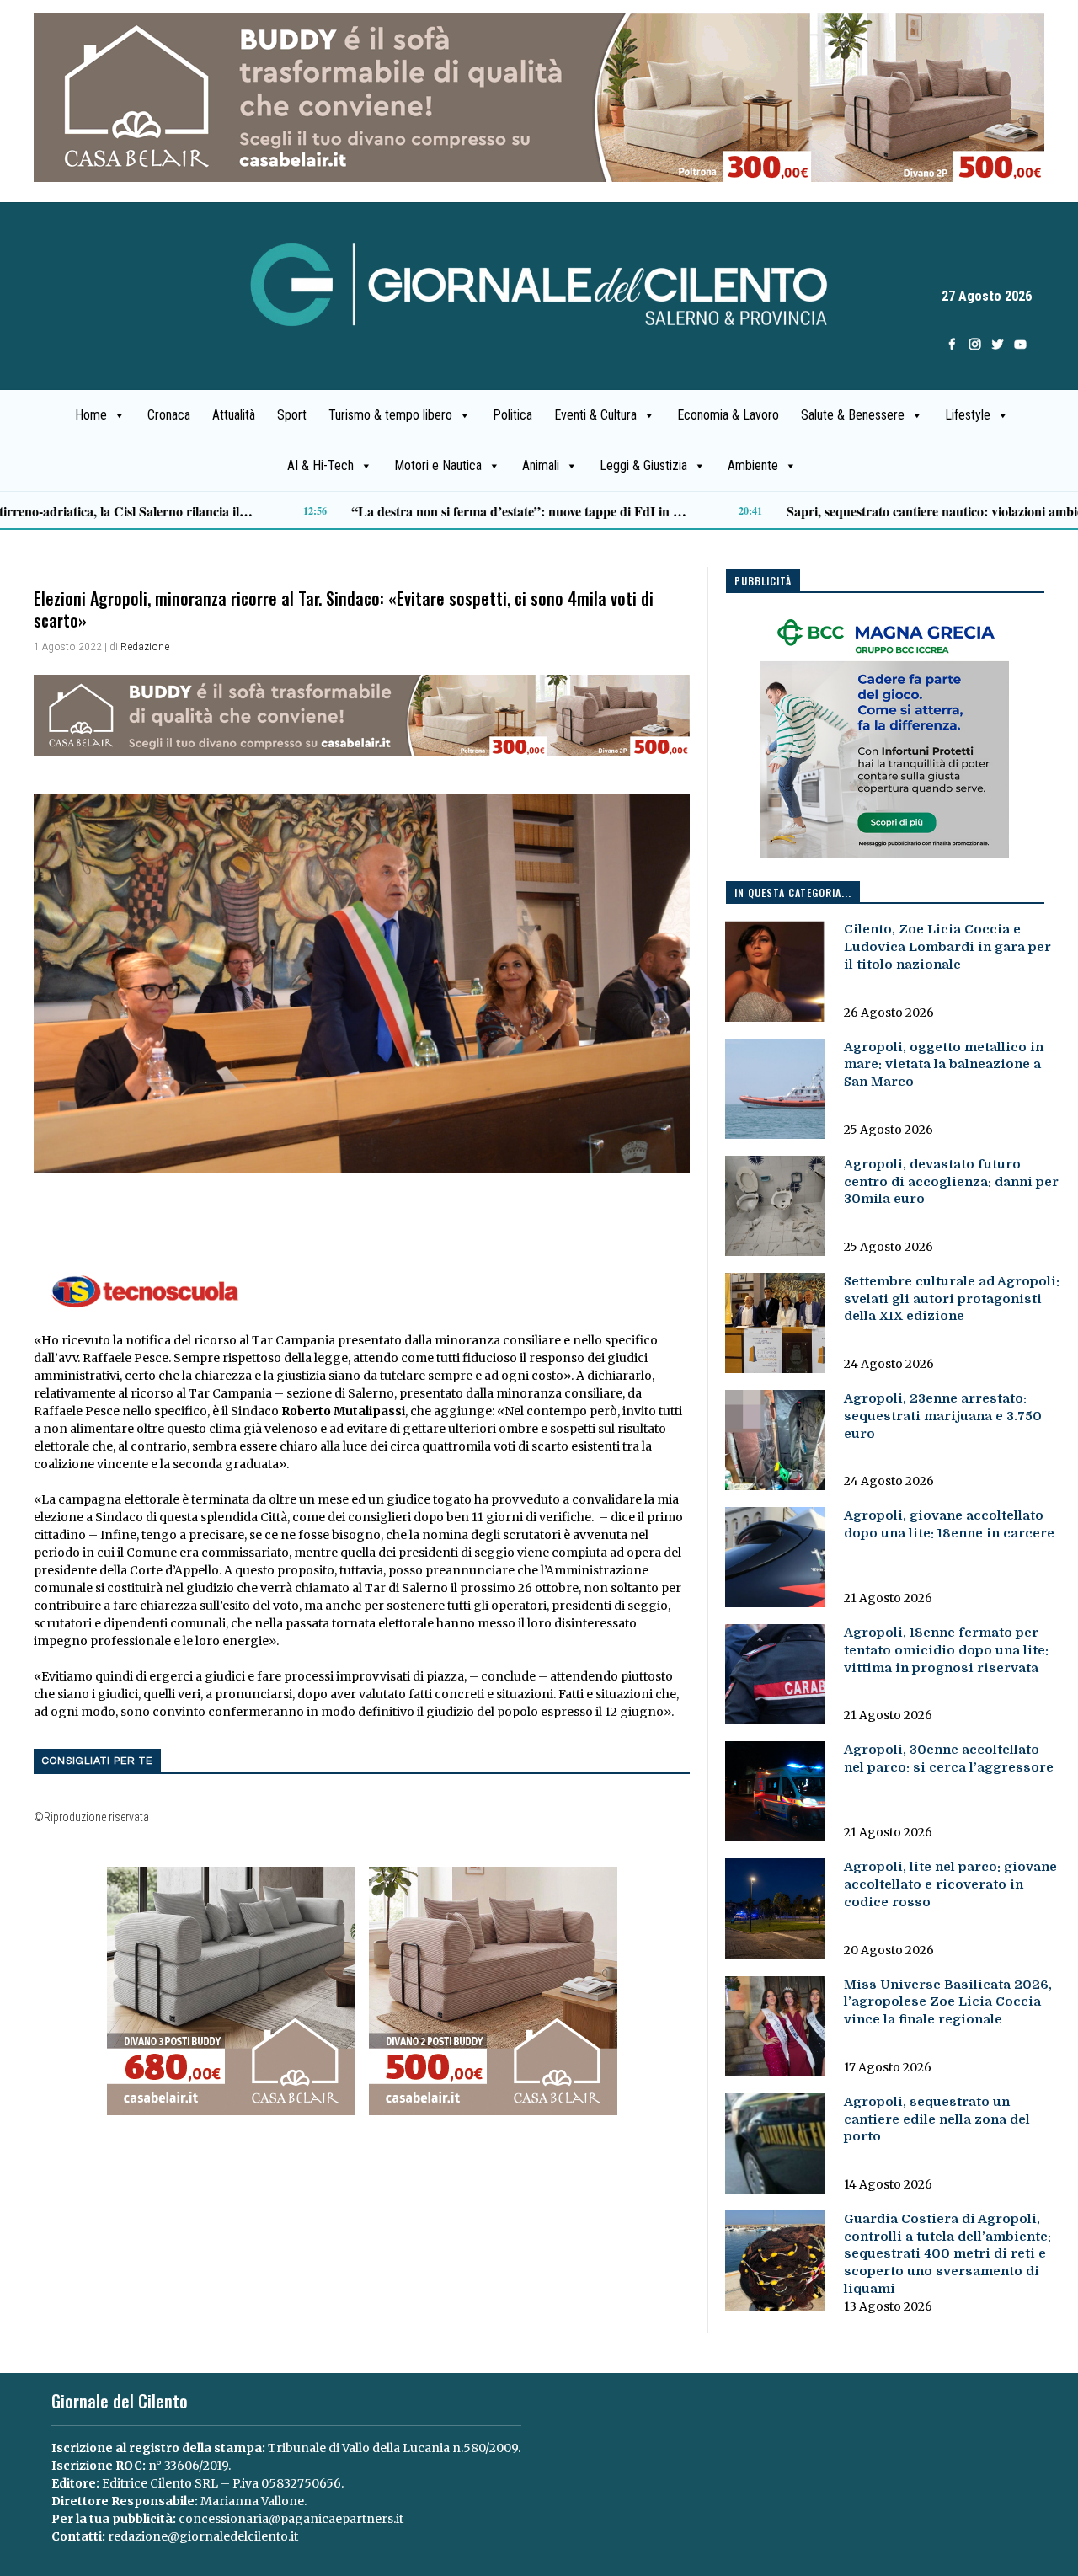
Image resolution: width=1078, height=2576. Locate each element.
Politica (512, 415)
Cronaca (169, 415)
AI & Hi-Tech (320, 465)
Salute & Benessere (853, 415)
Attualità (234, 415)
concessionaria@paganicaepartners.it (291, 2519)
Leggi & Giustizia (643, 465)
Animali (541, 465)
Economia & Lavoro (728, 415)
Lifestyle (968, 415)
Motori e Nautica (438, 465)
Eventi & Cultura (595, 415)
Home (91, 415)
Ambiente (753, 465)
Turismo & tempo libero (390, 415)
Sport (292, 415)
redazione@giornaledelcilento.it (203, 2536)
